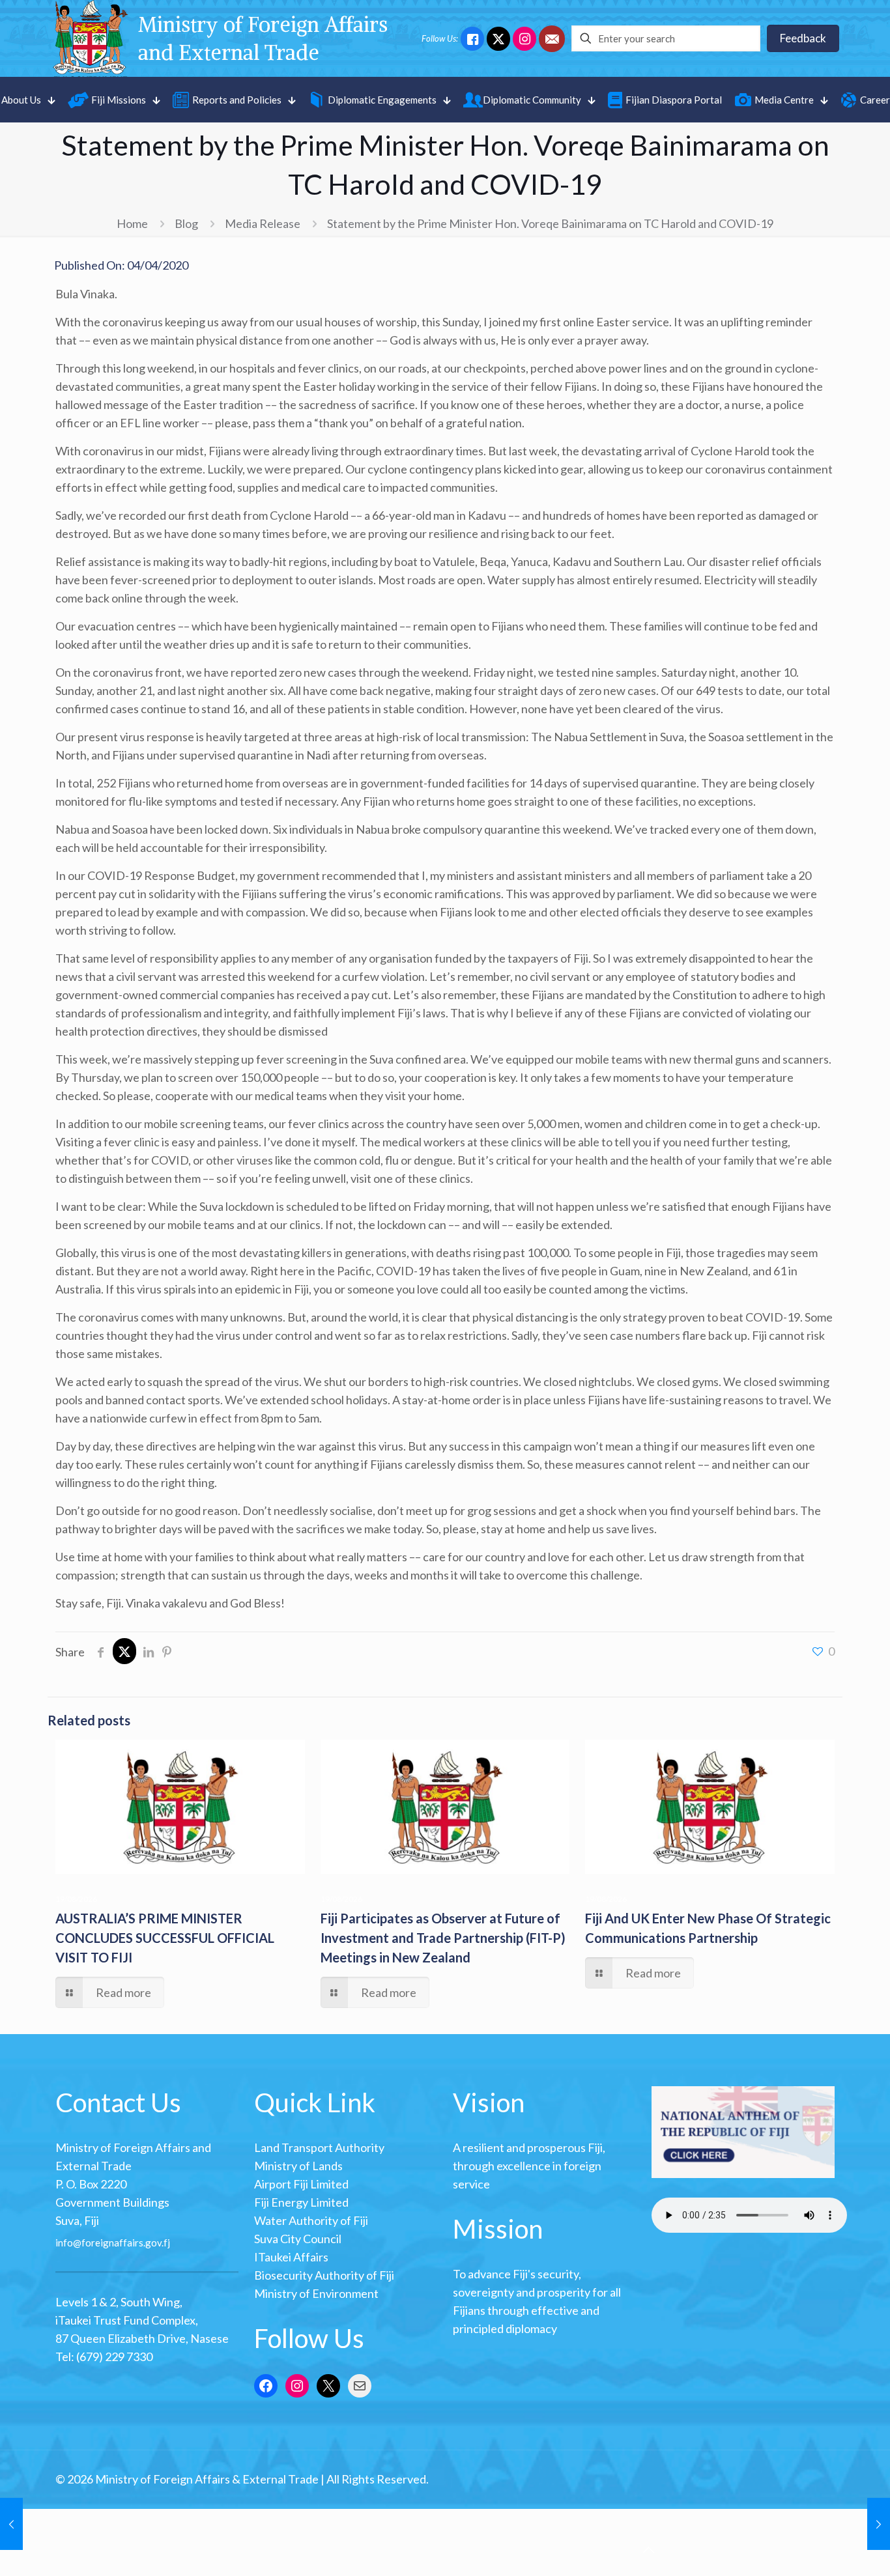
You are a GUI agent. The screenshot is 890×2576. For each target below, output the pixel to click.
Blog (186, 223)
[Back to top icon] (648, 2549)
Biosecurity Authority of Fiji (324, 2275)
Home (132, 223)
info (64, 2243)
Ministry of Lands (298, 2166)
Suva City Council (298, 2239)
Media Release (263, 223)
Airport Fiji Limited (301, 2184)
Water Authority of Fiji (311, 2220)
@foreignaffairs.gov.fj (122, 2243)
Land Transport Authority (319, 2147)
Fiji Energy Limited (301, 2202)
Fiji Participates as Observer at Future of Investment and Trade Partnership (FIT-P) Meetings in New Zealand (443, 1938)
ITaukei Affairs (291, 2257)
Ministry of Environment (316, 2293)
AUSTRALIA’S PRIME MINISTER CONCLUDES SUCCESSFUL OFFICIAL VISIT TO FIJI (165, 1938)
